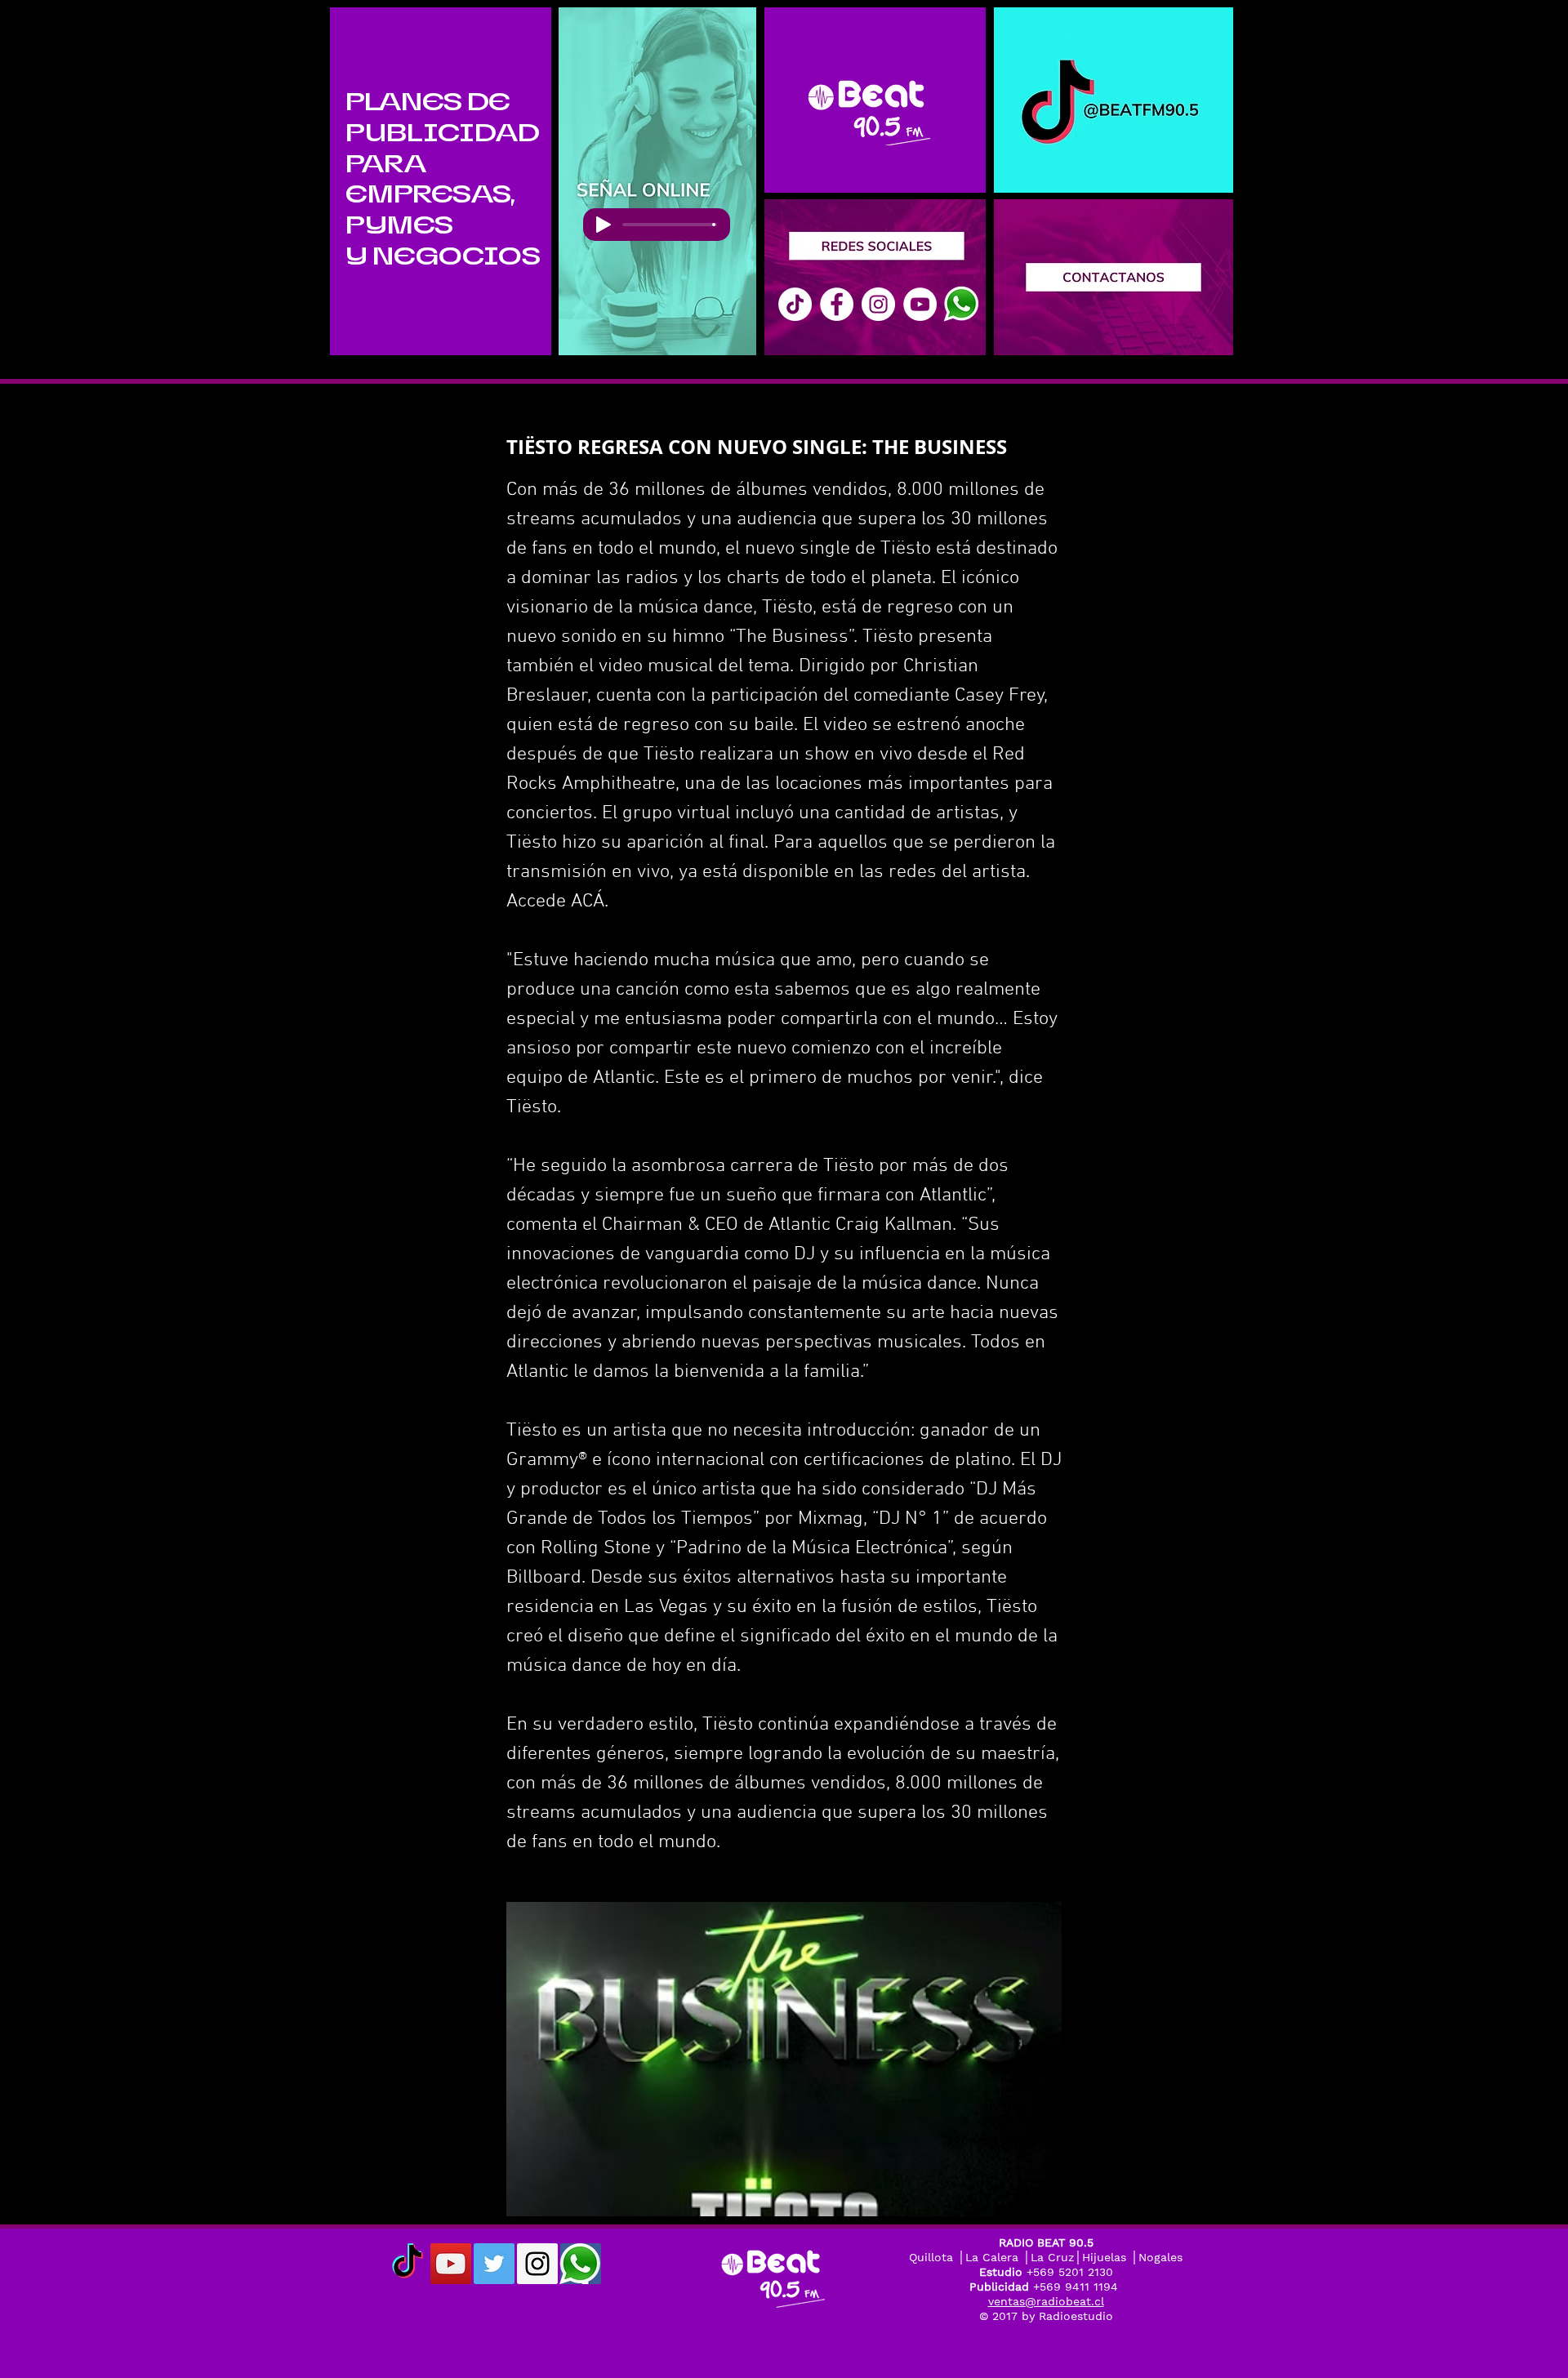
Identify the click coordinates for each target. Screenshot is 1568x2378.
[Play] (604, 225)
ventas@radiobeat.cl (1046, 2301)
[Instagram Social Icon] (537, 2264)
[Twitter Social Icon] (494, 2264)
